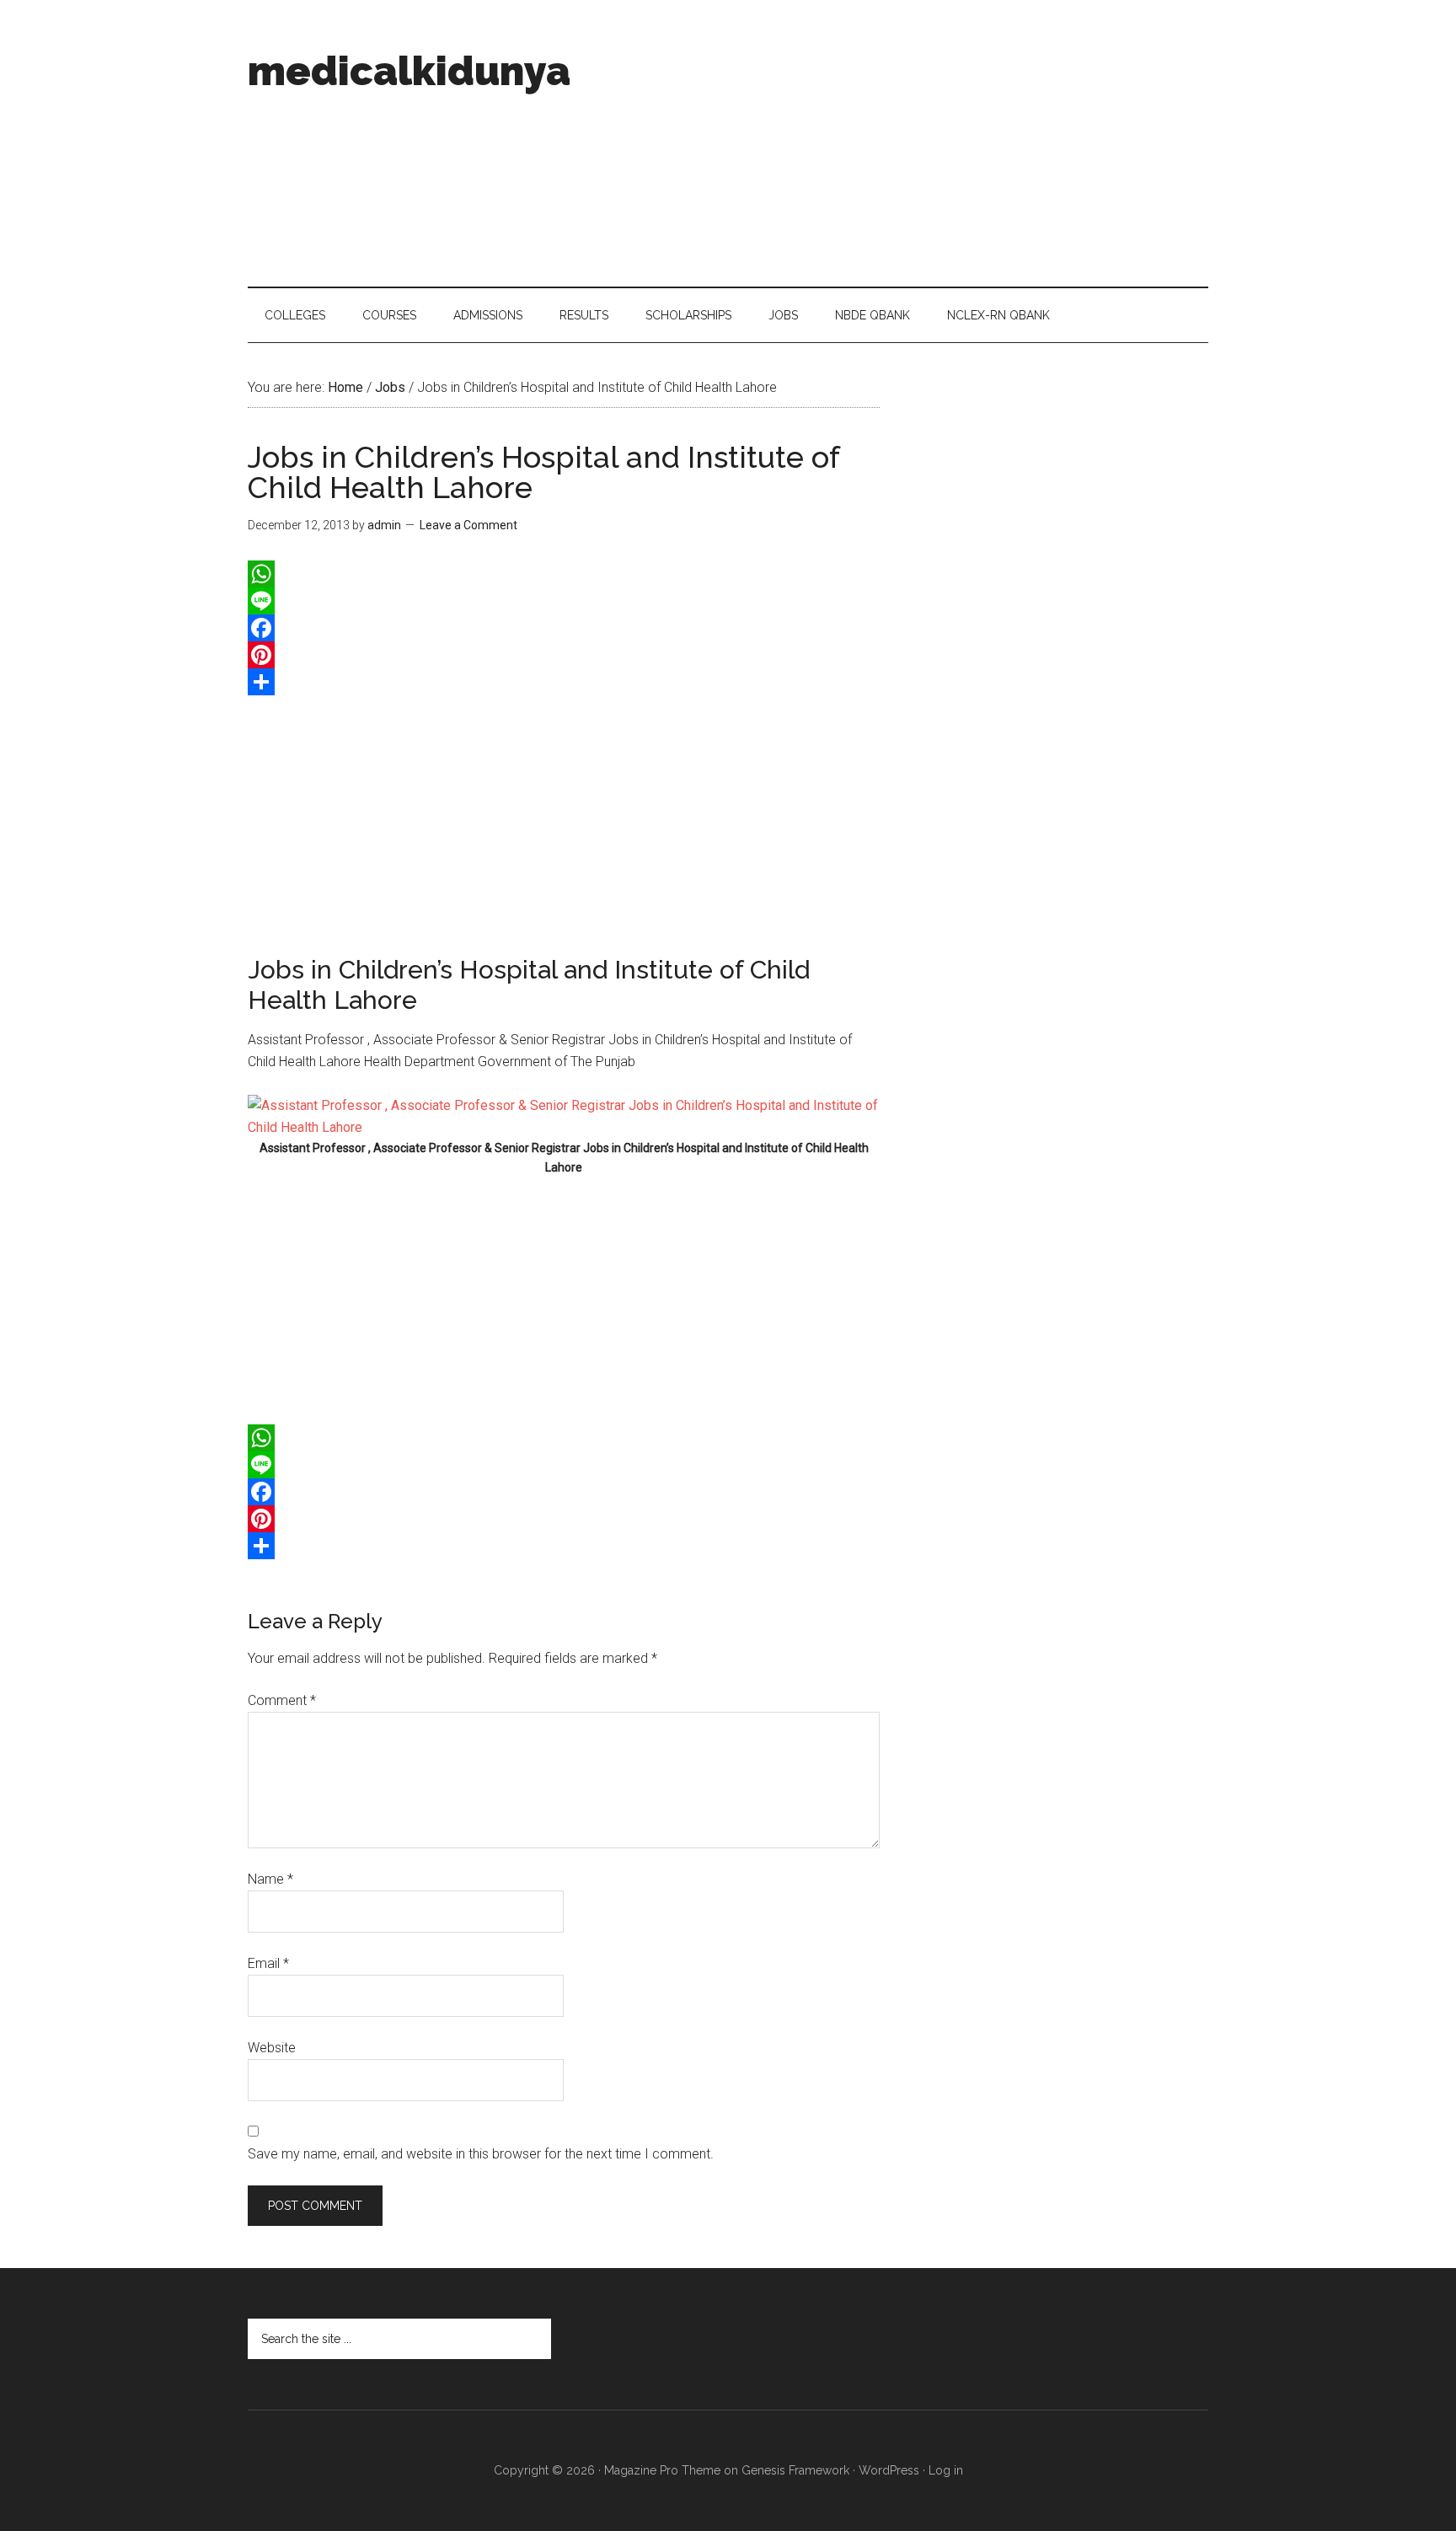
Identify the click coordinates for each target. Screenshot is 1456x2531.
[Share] (564, 682)
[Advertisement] (902, 143)
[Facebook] (564, 628)
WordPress (889, 2470)
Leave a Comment (468, 525)
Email (268, 1963)
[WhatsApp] (564, 574)
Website (272, 2048)
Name (270, 1879)
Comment (282, 1700)
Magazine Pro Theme (662, 2470)
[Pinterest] (564, 655)
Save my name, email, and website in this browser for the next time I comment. (481, 2154)
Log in (946, 2470)
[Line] (564, 601)
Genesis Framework (795, 2470)
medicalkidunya (409, 71)
